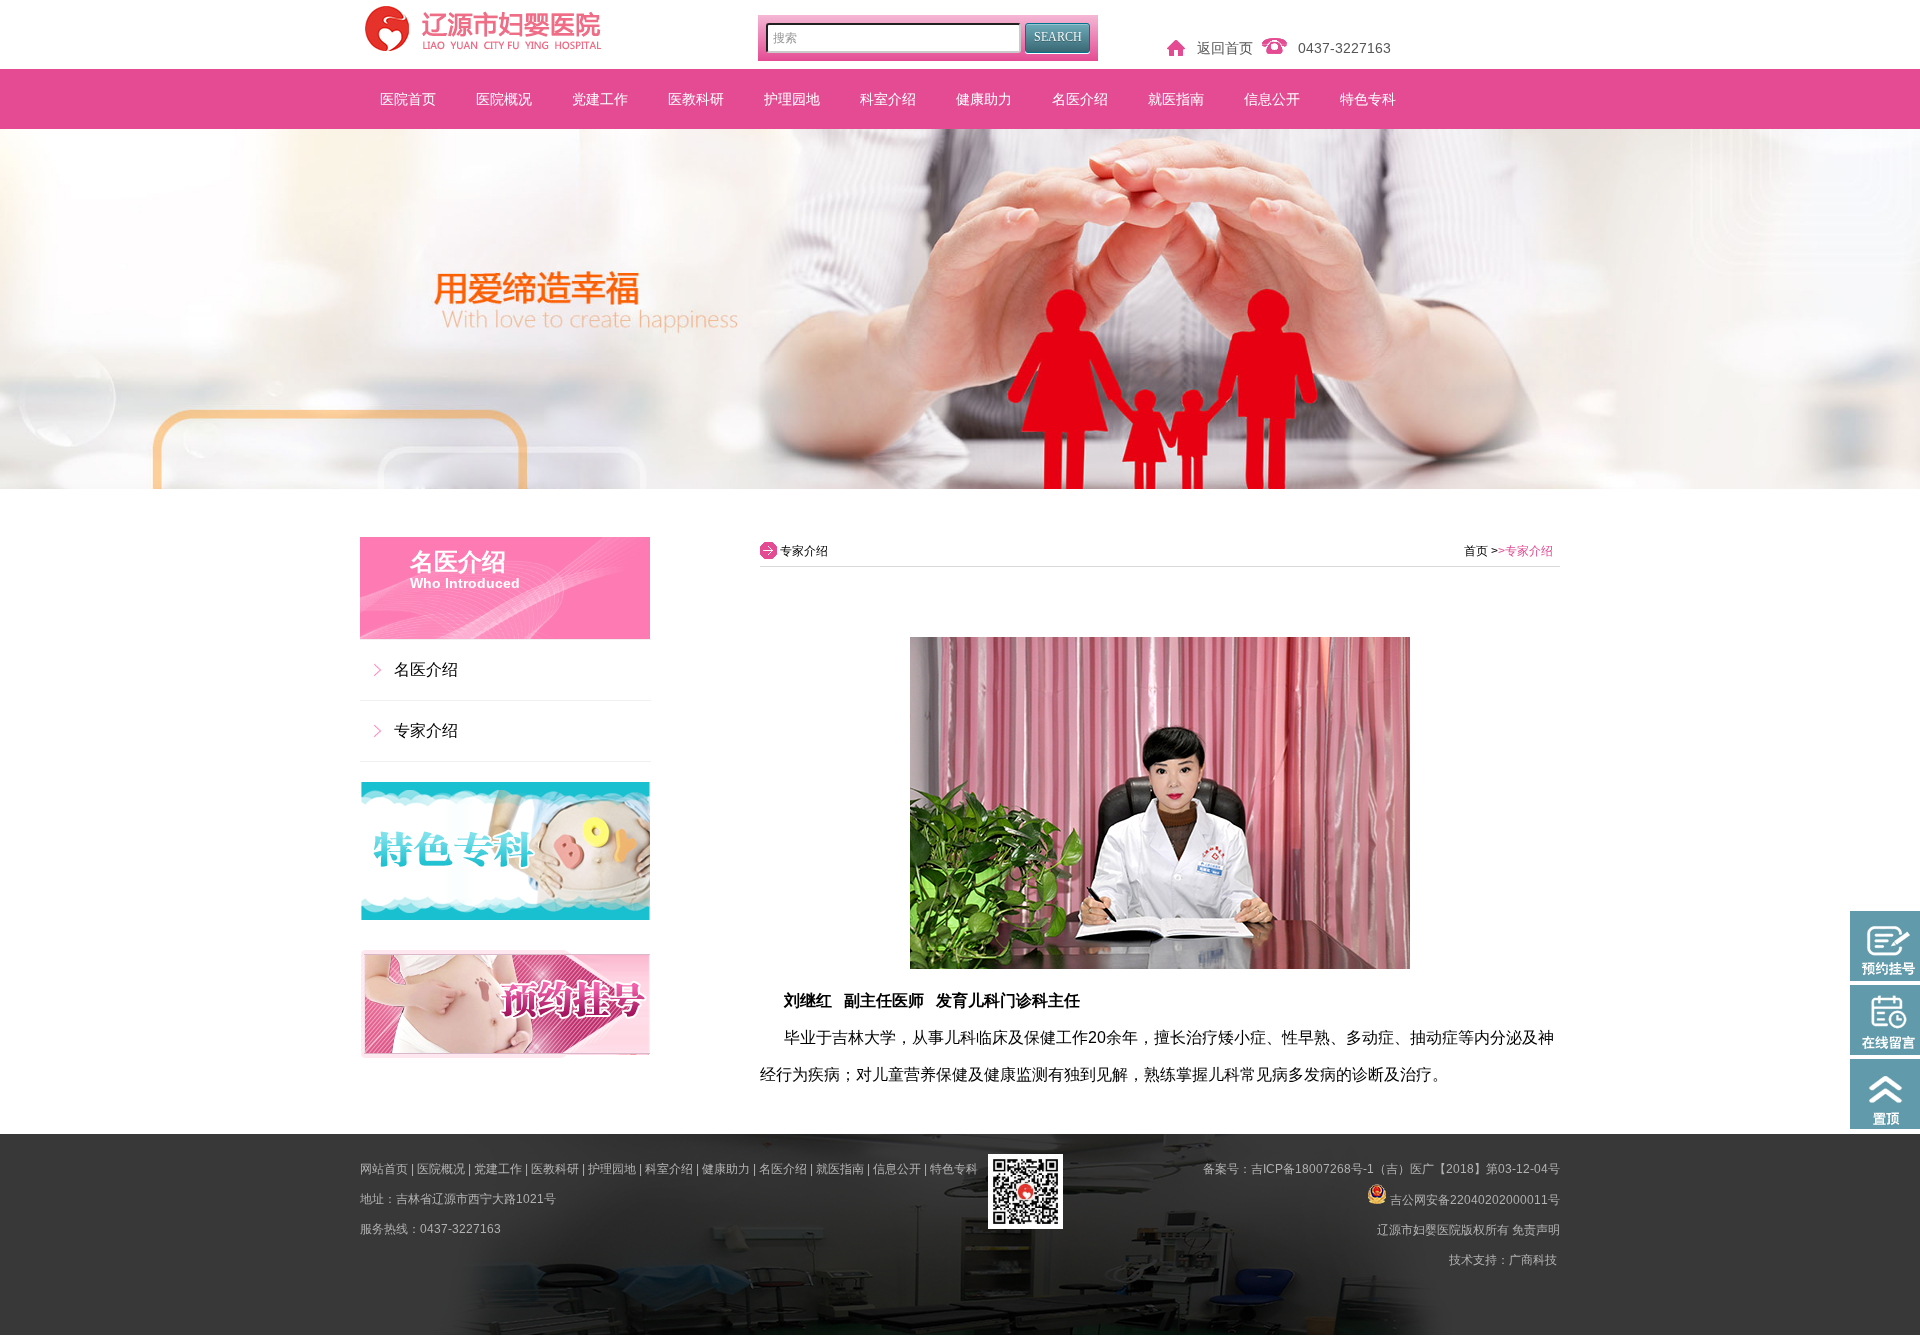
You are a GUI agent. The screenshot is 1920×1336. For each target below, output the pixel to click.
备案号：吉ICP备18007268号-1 (1288, 1169)
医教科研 (696, 99)
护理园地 (792, 99)
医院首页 (408, 99)
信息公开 (1272, 99)
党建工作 (600, 99)
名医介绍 (1080, 99)
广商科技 (1533, 1260)
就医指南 (1176, 99)
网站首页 (384, 1169)
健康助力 (984, 99)
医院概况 (504, 99)
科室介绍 (888, 99)
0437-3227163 (1344, 48)
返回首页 (1225, 48)
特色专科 (1368, 99)
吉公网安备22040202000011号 (1475, 1200)
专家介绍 (426, 730)
